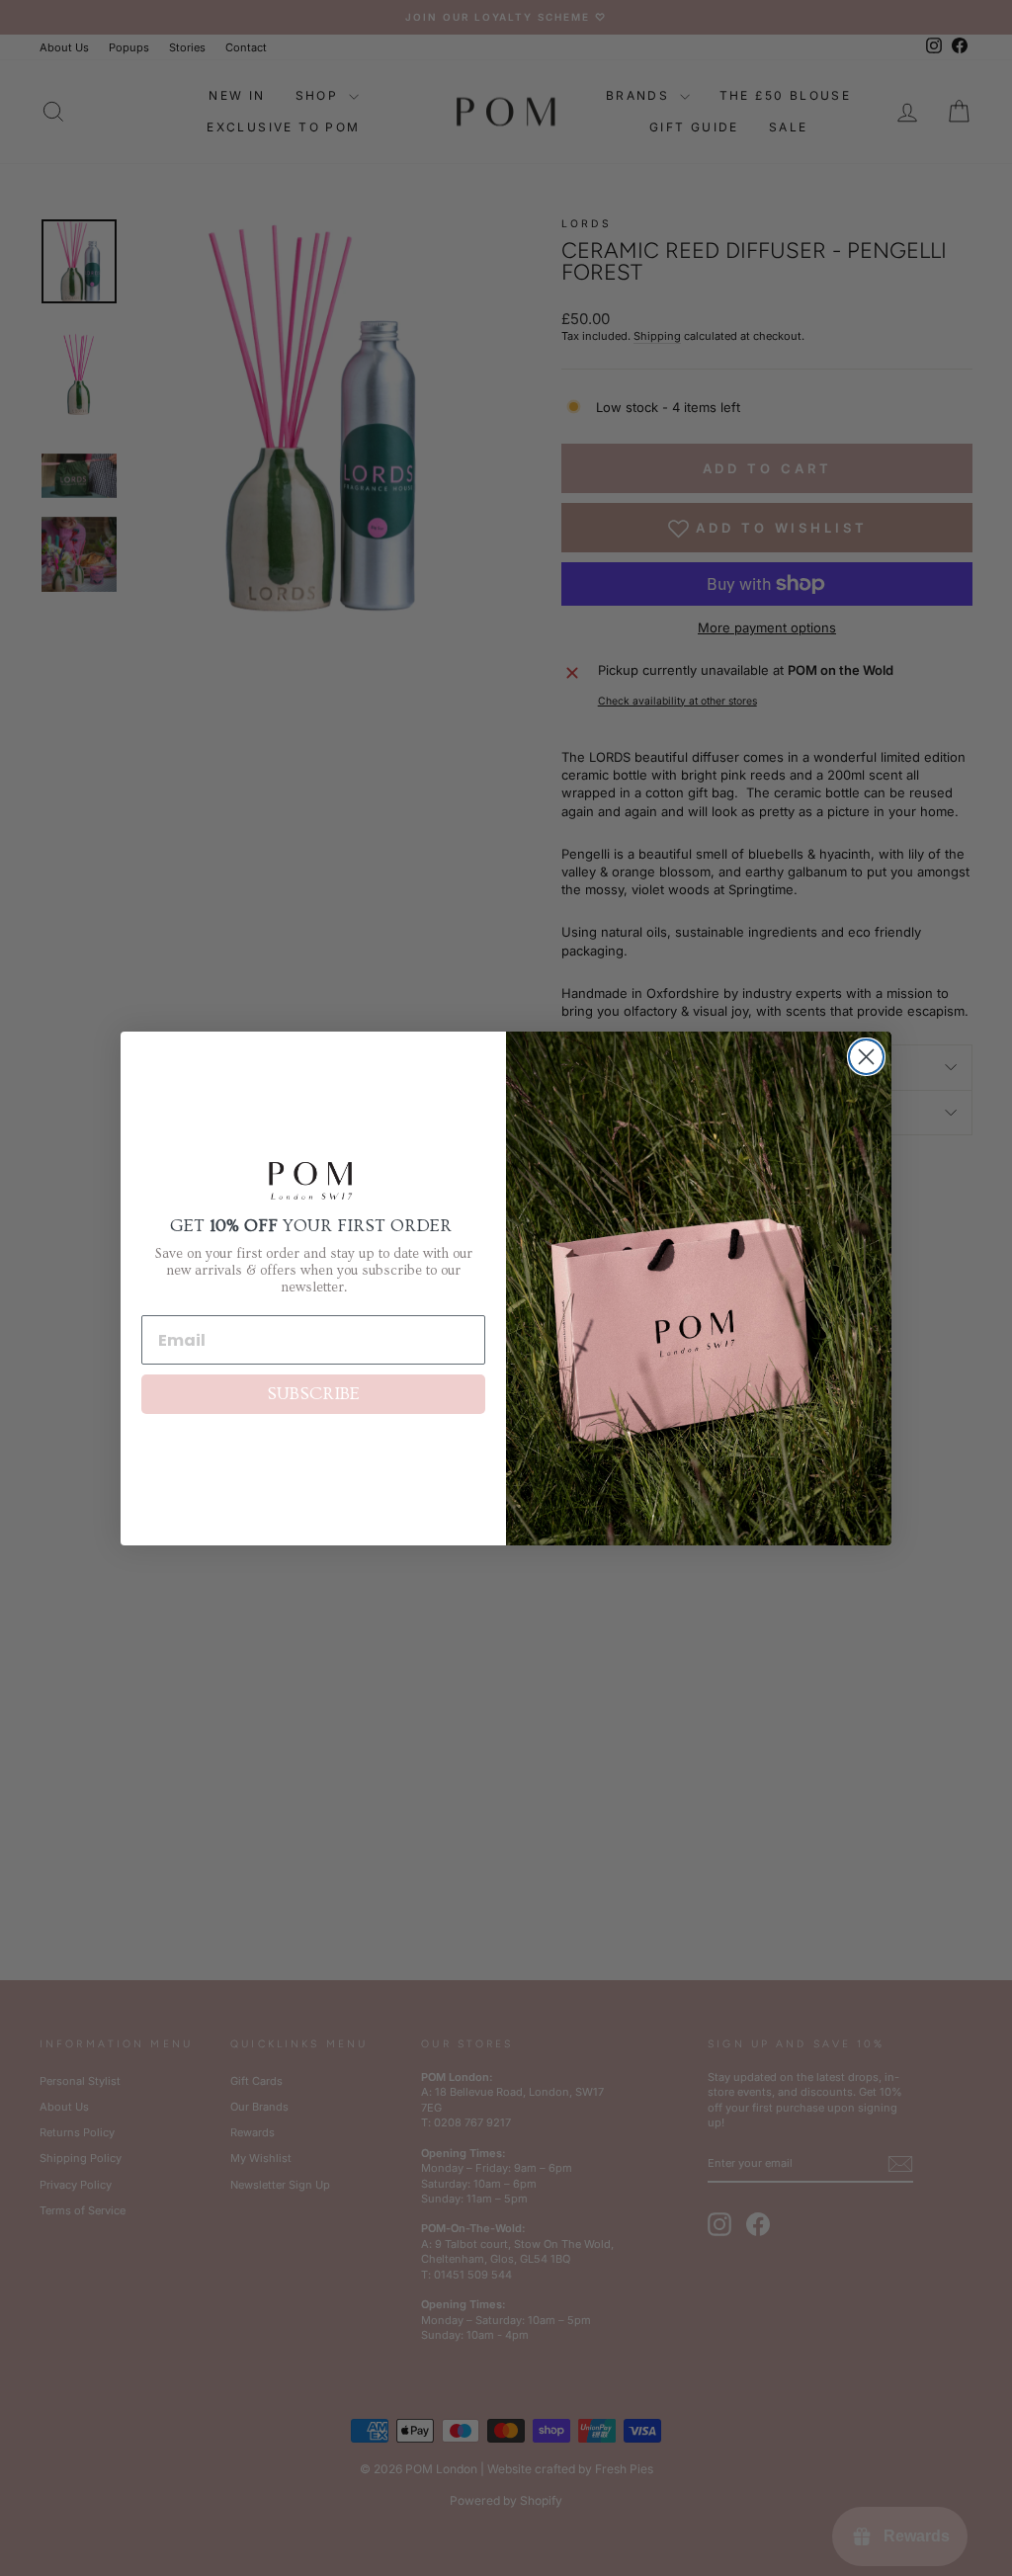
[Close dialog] (866, 1057)
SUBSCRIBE (313, 1394)
